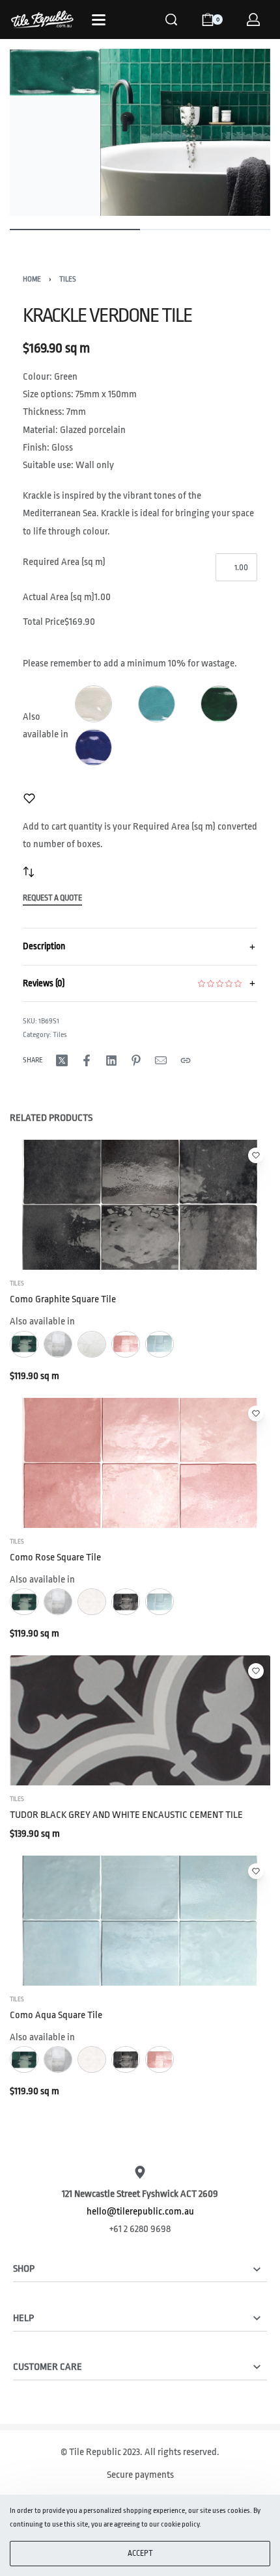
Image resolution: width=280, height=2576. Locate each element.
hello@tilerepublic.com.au (140, 2212)
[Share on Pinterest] (136, 1060)
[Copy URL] (186, 1060)
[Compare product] (29, 872)
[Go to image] (75, 230)
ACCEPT (140, 2553)
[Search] (171, 20)
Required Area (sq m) (64, 562)
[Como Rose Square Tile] (140, 1463)
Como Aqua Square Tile (56, 2015)
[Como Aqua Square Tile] (140, 1921)
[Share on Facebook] (87, 1060)
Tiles (68, 279)
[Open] (99, 20)
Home (32, 279)
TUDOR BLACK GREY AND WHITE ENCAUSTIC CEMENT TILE (126, 1816)
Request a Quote (52, 898)
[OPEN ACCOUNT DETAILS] (253, 20)
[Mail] (161, 1060)
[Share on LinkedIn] (111, 1060)
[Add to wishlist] (29, 798)
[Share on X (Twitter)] (62, 1060)
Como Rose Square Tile (55, 1557)
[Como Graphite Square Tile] (140, 1205)
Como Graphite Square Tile (63, 1299)
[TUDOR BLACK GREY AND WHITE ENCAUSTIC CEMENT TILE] (140, 1721)
